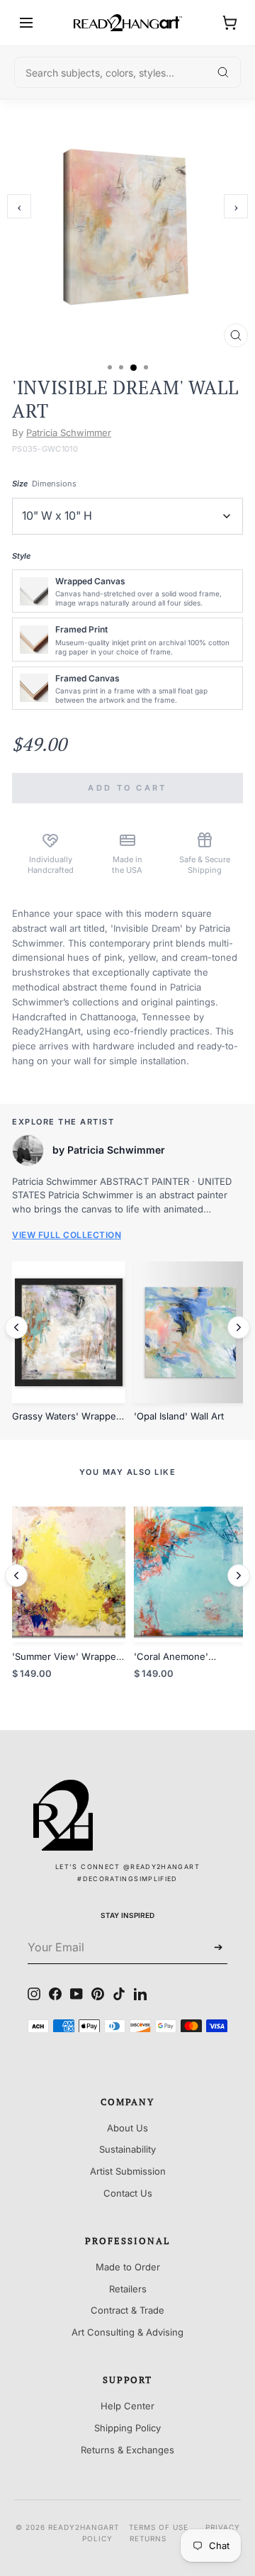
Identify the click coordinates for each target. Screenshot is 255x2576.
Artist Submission (128, 2171)
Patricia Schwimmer (69, 433)
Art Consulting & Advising (127, 2332)
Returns (148, 2538)
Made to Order (128, 2267)
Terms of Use (159, 2527)
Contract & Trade (127, 2310)
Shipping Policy (127, 2428)
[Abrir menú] (26, 23)
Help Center (127, 2406)
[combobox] (127, 72)
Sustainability (127, 2149)
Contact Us (128, 2193)
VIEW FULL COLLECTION (67, 1235)
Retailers (128, 2289)
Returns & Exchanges (127, 2450)
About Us (127, 2128)
